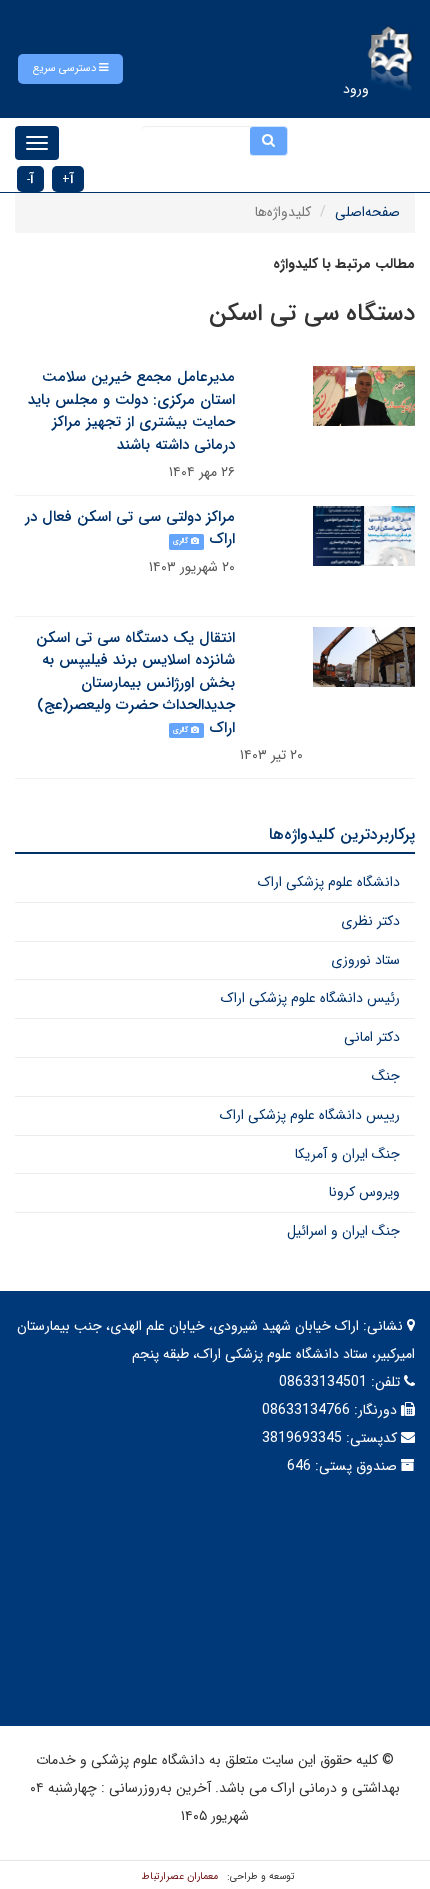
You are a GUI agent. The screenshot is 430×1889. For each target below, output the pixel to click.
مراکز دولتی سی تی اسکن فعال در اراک (130, 528)
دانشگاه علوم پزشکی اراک (329, 882)
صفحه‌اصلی (367, 212)
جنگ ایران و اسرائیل (343, 1231)
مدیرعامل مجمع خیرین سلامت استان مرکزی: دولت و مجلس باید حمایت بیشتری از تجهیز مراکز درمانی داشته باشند (131, 411)
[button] (70, 69)
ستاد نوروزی (365, 960)
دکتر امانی (372, 1037)
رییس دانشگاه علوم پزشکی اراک (310, 1115)
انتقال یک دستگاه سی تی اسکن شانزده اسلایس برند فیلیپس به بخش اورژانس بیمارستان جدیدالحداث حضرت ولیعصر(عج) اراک (135, 683)
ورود (356, 89)
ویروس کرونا (364, 1192)
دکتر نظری (370, 921)
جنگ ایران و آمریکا (347, 1154)
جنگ (386, 1076)
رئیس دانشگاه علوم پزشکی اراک (310, 998)
